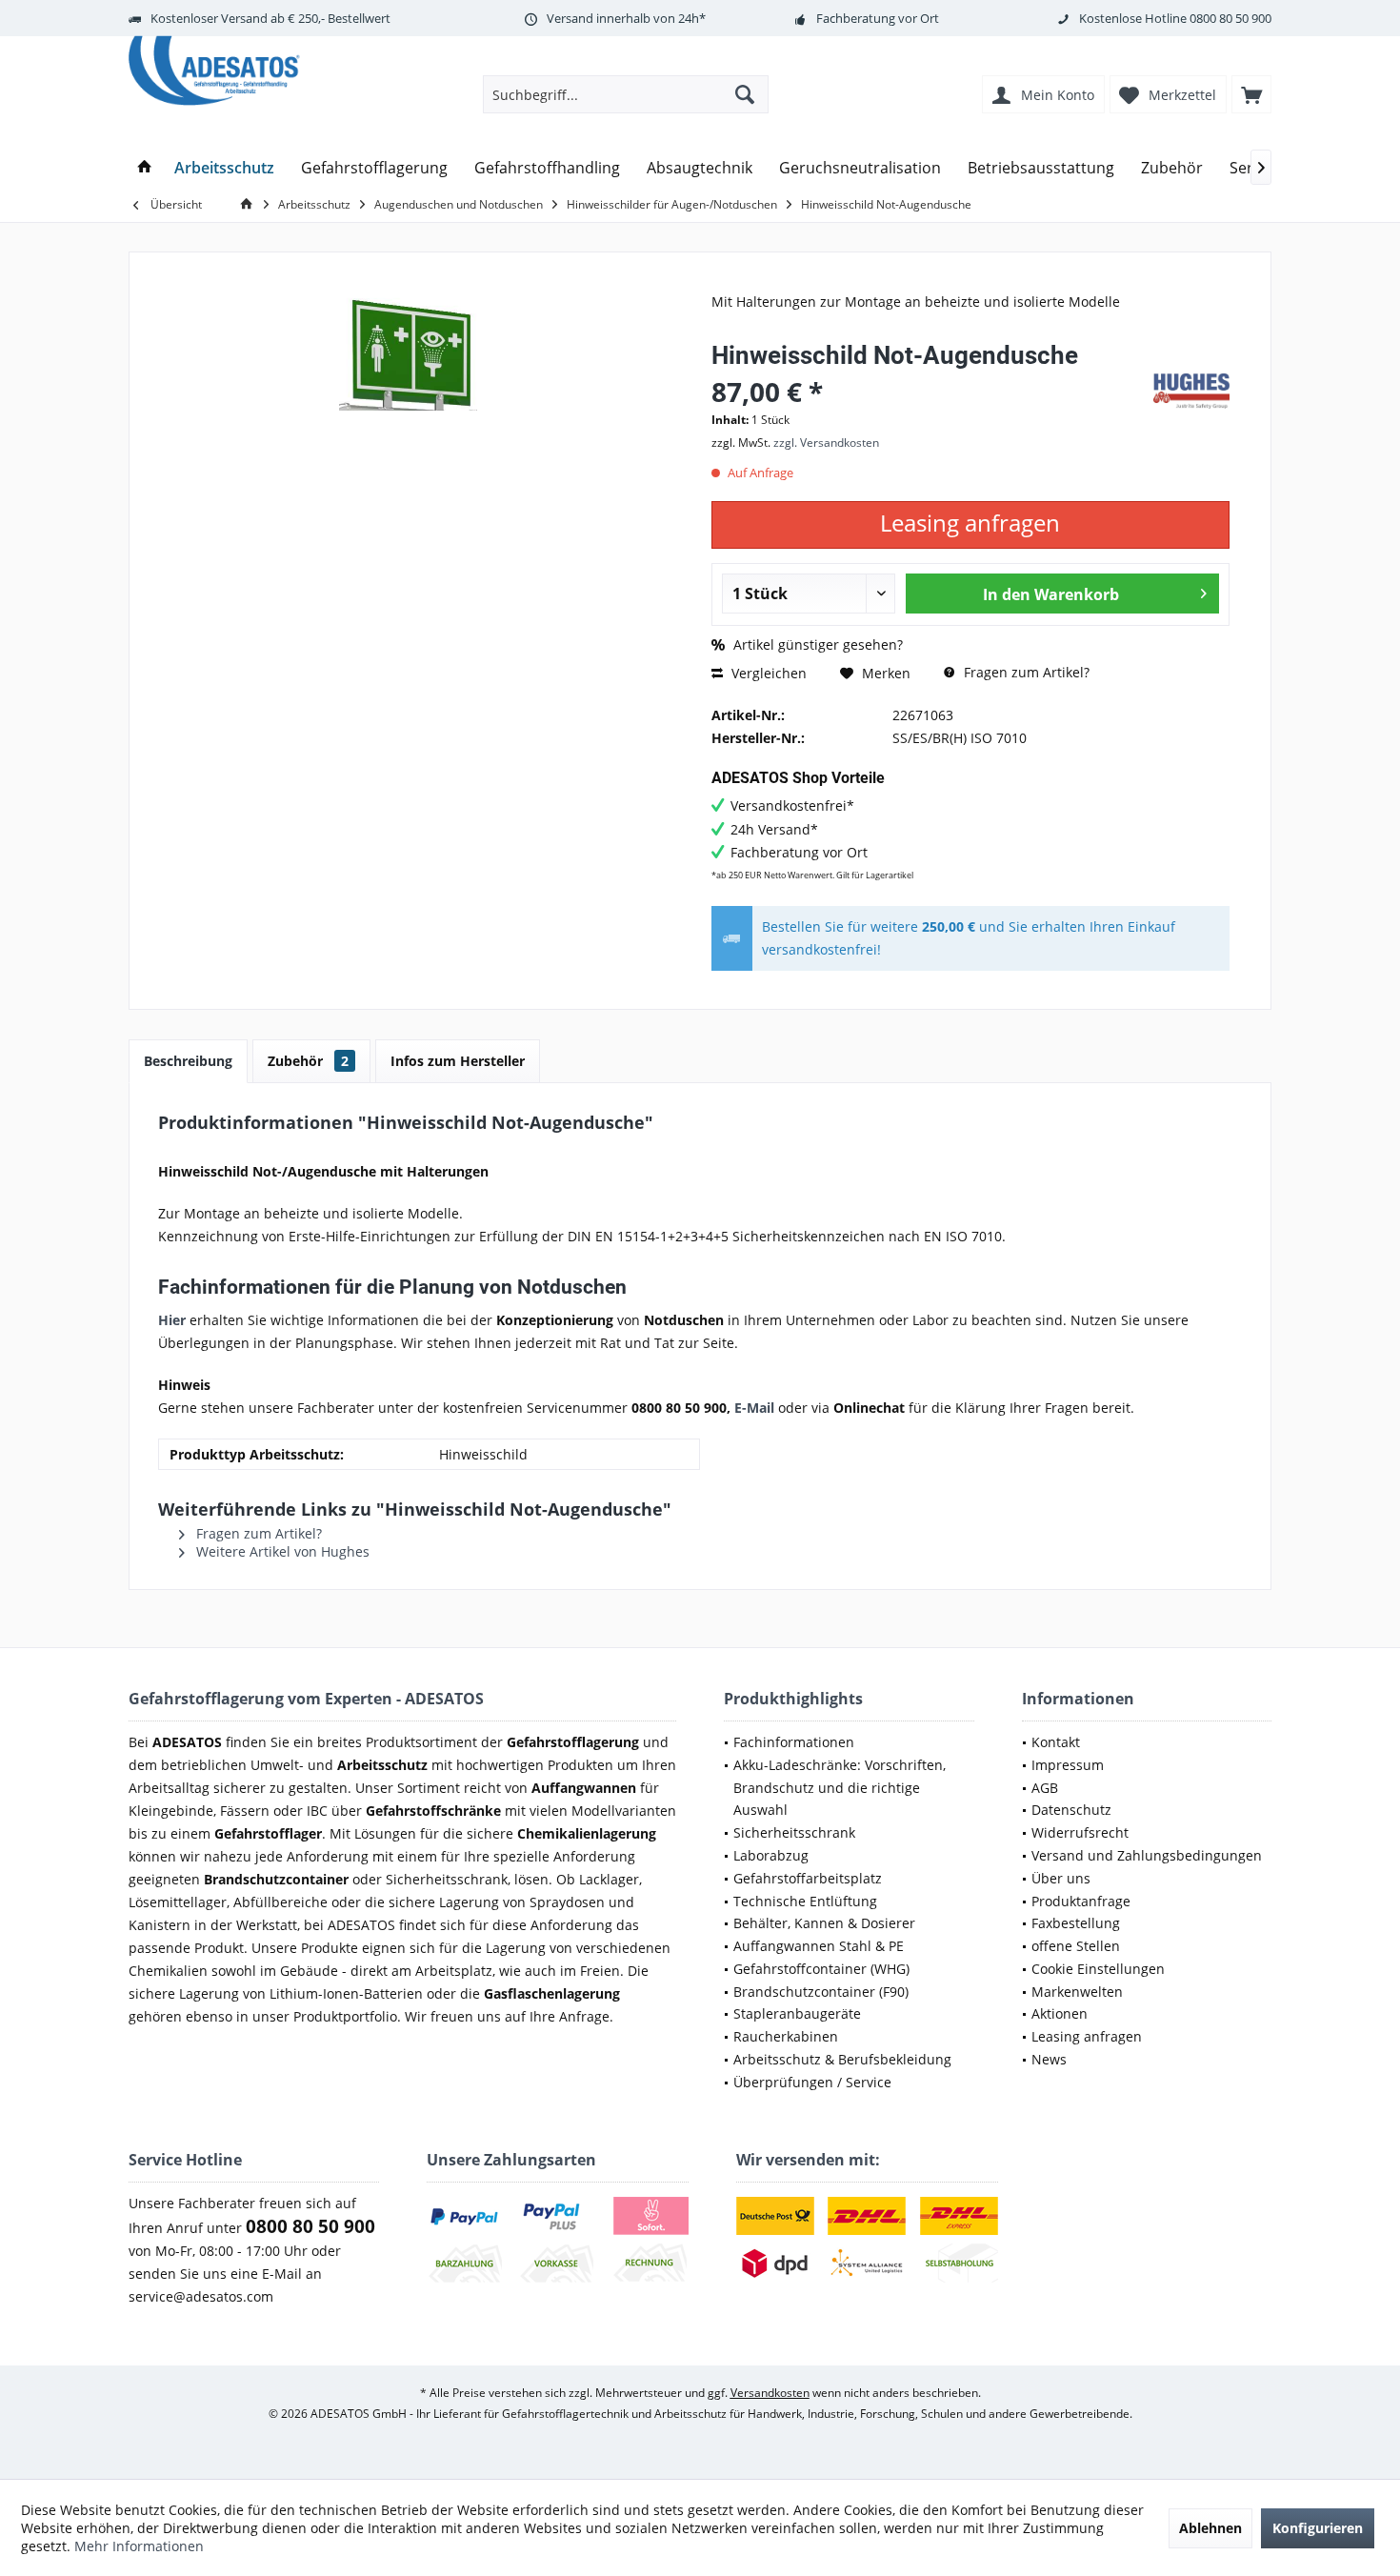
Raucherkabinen (786, 2036)
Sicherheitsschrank (794, 1832)
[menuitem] (1251, 94)
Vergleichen (767, 673)
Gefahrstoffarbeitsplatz (808, 1878)
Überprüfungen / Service (812, 2082)
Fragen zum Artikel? (1025, 672)
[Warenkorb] (1251, 94)
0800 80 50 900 (1230, 18)
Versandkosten (770, 2393)
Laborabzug (771, 1855)
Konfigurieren (1318, 2528)
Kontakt (1056, 1742)
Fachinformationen (794, 1742)
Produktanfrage (1081, 1901)
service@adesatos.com (201, 2296)
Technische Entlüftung (805, 1901)
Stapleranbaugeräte (797, 2013)
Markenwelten (1077, 1992)
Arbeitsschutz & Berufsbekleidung (842, 2059)
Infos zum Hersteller (458, 1061)
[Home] (145, 168)
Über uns (1061, 1878)
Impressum (1068, 1765)
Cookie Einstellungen (1098, 1969)
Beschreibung (188, 1061)
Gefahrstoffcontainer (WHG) (821, 1969)
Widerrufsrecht (1080, 1832)
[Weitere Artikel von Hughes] (1191, 392)
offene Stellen (1076, 1946)
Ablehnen (1210, 2528)
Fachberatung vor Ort (878, 18)
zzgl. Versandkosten (826, 443)
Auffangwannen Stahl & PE (819, 1946)
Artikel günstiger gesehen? (816, 644)
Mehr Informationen (139, 2546)
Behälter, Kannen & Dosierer (824, 1923)
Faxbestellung (1076, 1923)
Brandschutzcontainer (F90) (821, 1992)
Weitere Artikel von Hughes (281, 1551)
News (1049, 2059)
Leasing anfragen (1087, 2036)
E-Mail (754, 1408)
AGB (1045, 1788)
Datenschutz (1071, 1810)
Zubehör (308, 1061)
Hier (172, 1320)
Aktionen (1060, 2013)
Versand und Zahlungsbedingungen (1147, 1855)
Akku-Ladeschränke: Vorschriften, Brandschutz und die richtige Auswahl (840, 1788)
